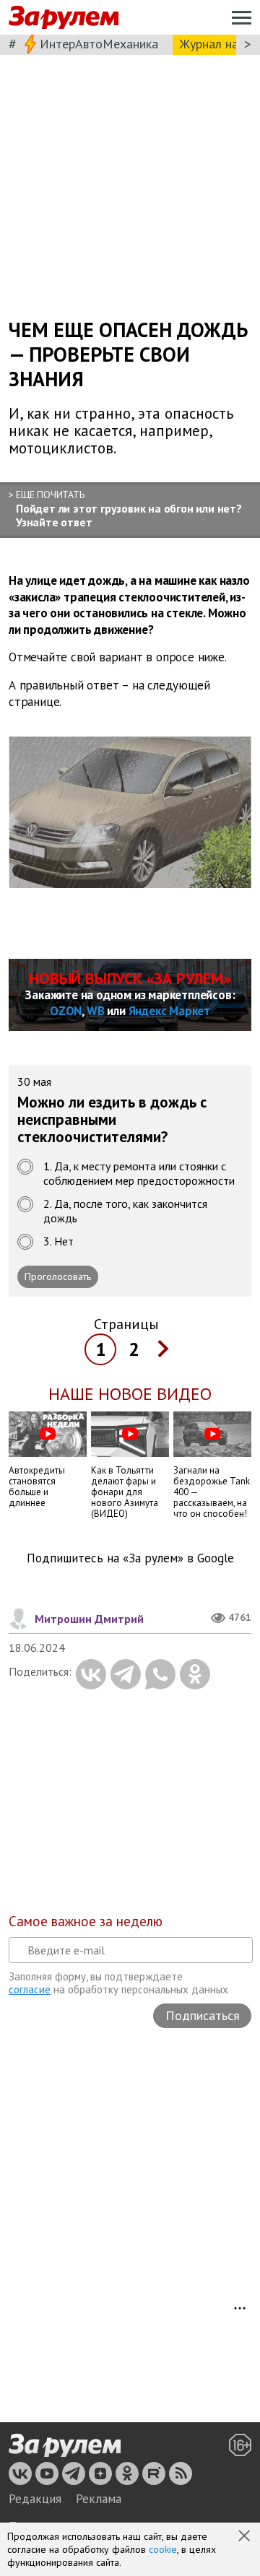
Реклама (99, 2499)
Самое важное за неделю (86, 1921)
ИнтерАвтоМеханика (99, 44)
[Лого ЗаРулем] (64, 18)
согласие (30, 1989)
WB (96, 1011)
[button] (246, 2537)
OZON (66, 1011)
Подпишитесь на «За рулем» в (130, 1558)
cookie (163, 2549)
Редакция (35, 2499)
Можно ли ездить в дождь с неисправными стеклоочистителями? (112, 1120)
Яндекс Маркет (169, 1011)
